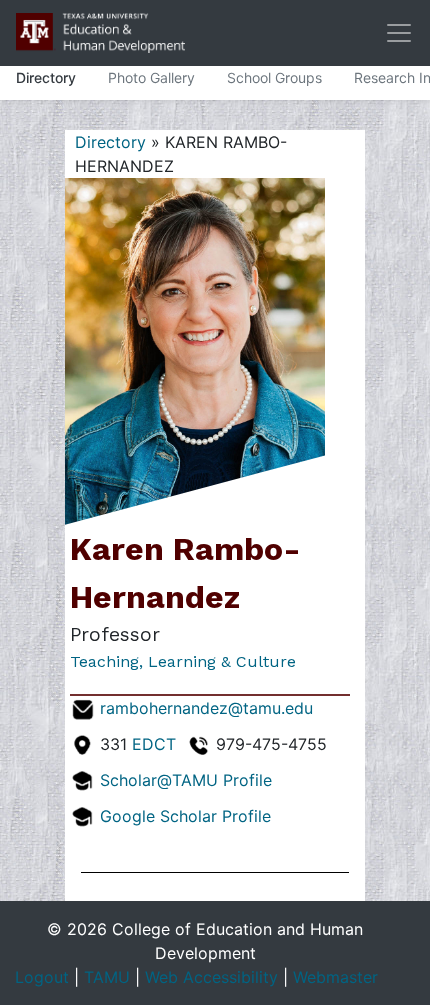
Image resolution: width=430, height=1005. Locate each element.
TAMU (107, 977)
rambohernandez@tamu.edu (206, 708)
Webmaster (335, 977)
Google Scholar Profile (185, 816)
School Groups (274, 77)
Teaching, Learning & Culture (183, 661)
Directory (46, 77)
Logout (42, 977)
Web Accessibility (211, 977)
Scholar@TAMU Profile (186, 780)
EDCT (154, 744)
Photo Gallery (151, 77)
